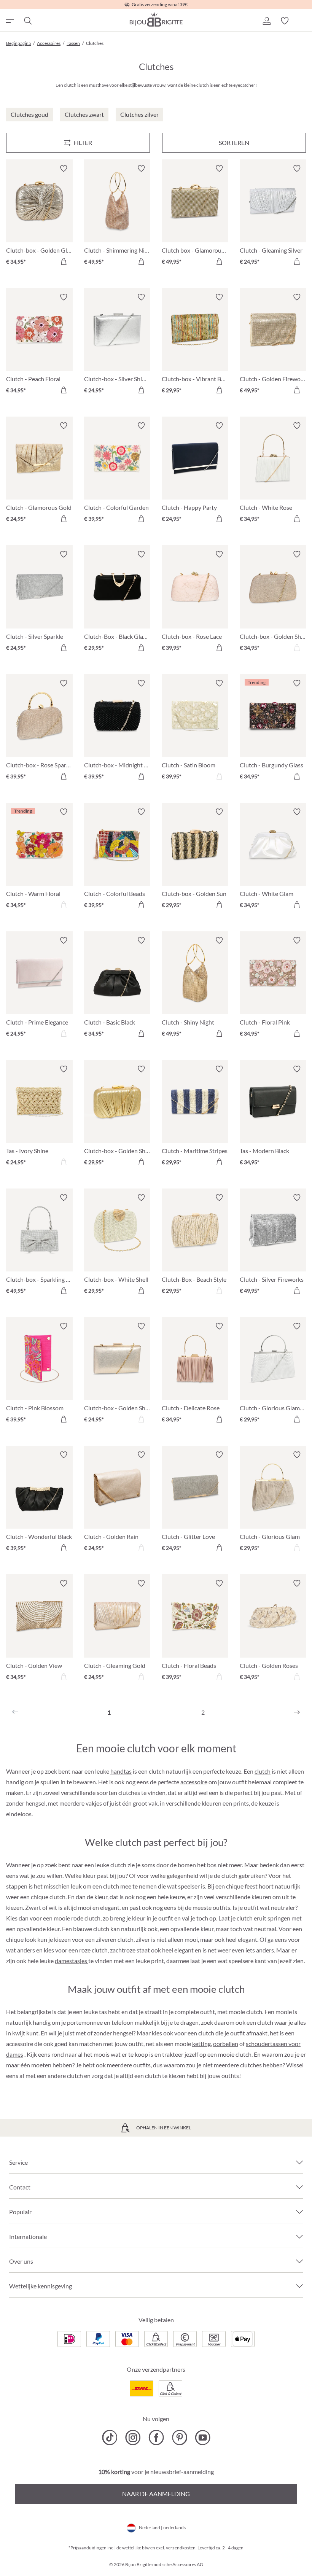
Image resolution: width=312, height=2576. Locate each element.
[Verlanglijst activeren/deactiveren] (64, 169)
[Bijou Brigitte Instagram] (133, 2438)
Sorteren (234, 142)
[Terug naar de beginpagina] (156, 19)
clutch (263, 1771)
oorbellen (226, 2044)
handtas (121, 1771)
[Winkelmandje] (303, 21)
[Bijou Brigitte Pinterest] (179, 2438)
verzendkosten (181, 2548)
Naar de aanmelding (156, 2494)
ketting (201, 2044)
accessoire (194, 1782)
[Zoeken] (27, 21)
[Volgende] (297, 1712)
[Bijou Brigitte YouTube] (203, 2438)
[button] (266, 21)
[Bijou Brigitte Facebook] (156, 2438)
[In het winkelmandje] (64, 261)
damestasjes (72, 1961)
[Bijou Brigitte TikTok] (110, 2438)
